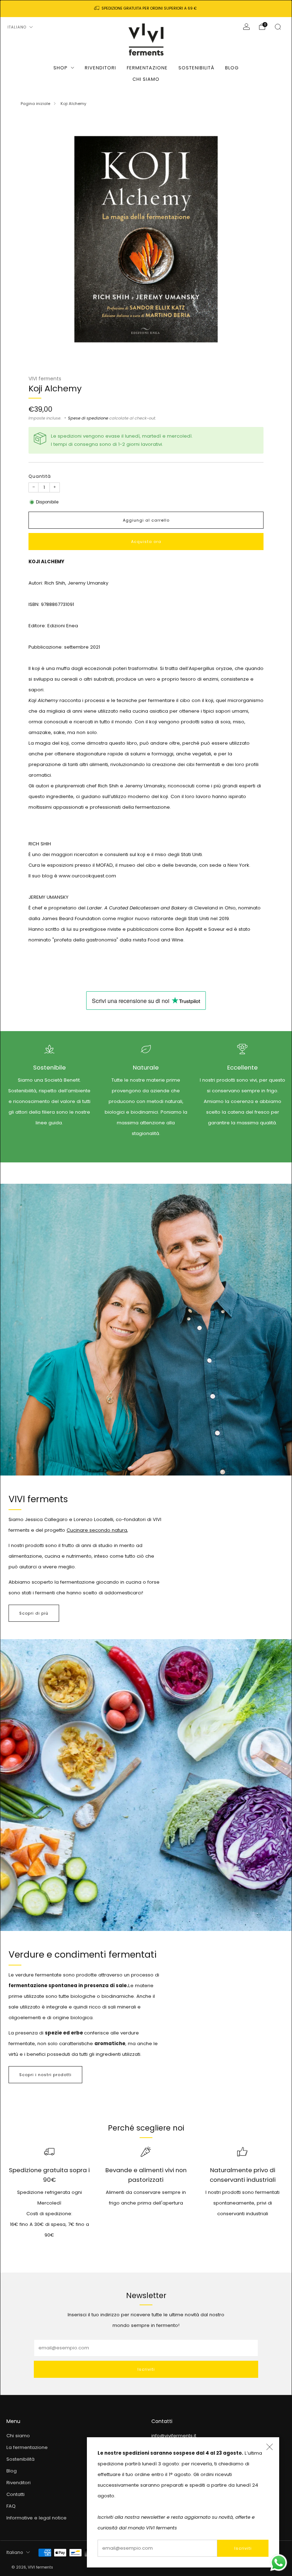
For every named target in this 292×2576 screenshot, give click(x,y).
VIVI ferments (45, 379)
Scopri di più (34, 1613)
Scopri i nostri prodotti (45, 2075)
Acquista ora (146, 542)
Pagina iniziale (35, 104)
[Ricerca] (278, 27)
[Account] (246, 27)
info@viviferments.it (174, 2436)
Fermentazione (147, 68)
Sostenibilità (196, 68)
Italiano (17, 27)
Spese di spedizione (88, 418)
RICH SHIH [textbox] (145, 892)
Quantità (40, 476)
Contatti (15, 2494)
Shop (61, 68)
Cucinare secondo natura (97, 1530)
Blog (232, 68)
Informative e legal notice (36, 2518)
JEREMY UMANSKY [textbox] (145, 919)
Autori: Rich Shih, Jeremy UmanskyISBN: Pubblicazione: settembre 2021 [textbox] (146, 684)
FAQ (11, 2506)
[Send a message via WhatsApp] (279, 2563)
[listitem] (146, 9)
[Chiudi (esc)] (270, 2447)
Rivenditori (100, 68)
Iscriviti (243, 2548)
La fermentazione (27, 2447)
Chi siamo (146, 79)
